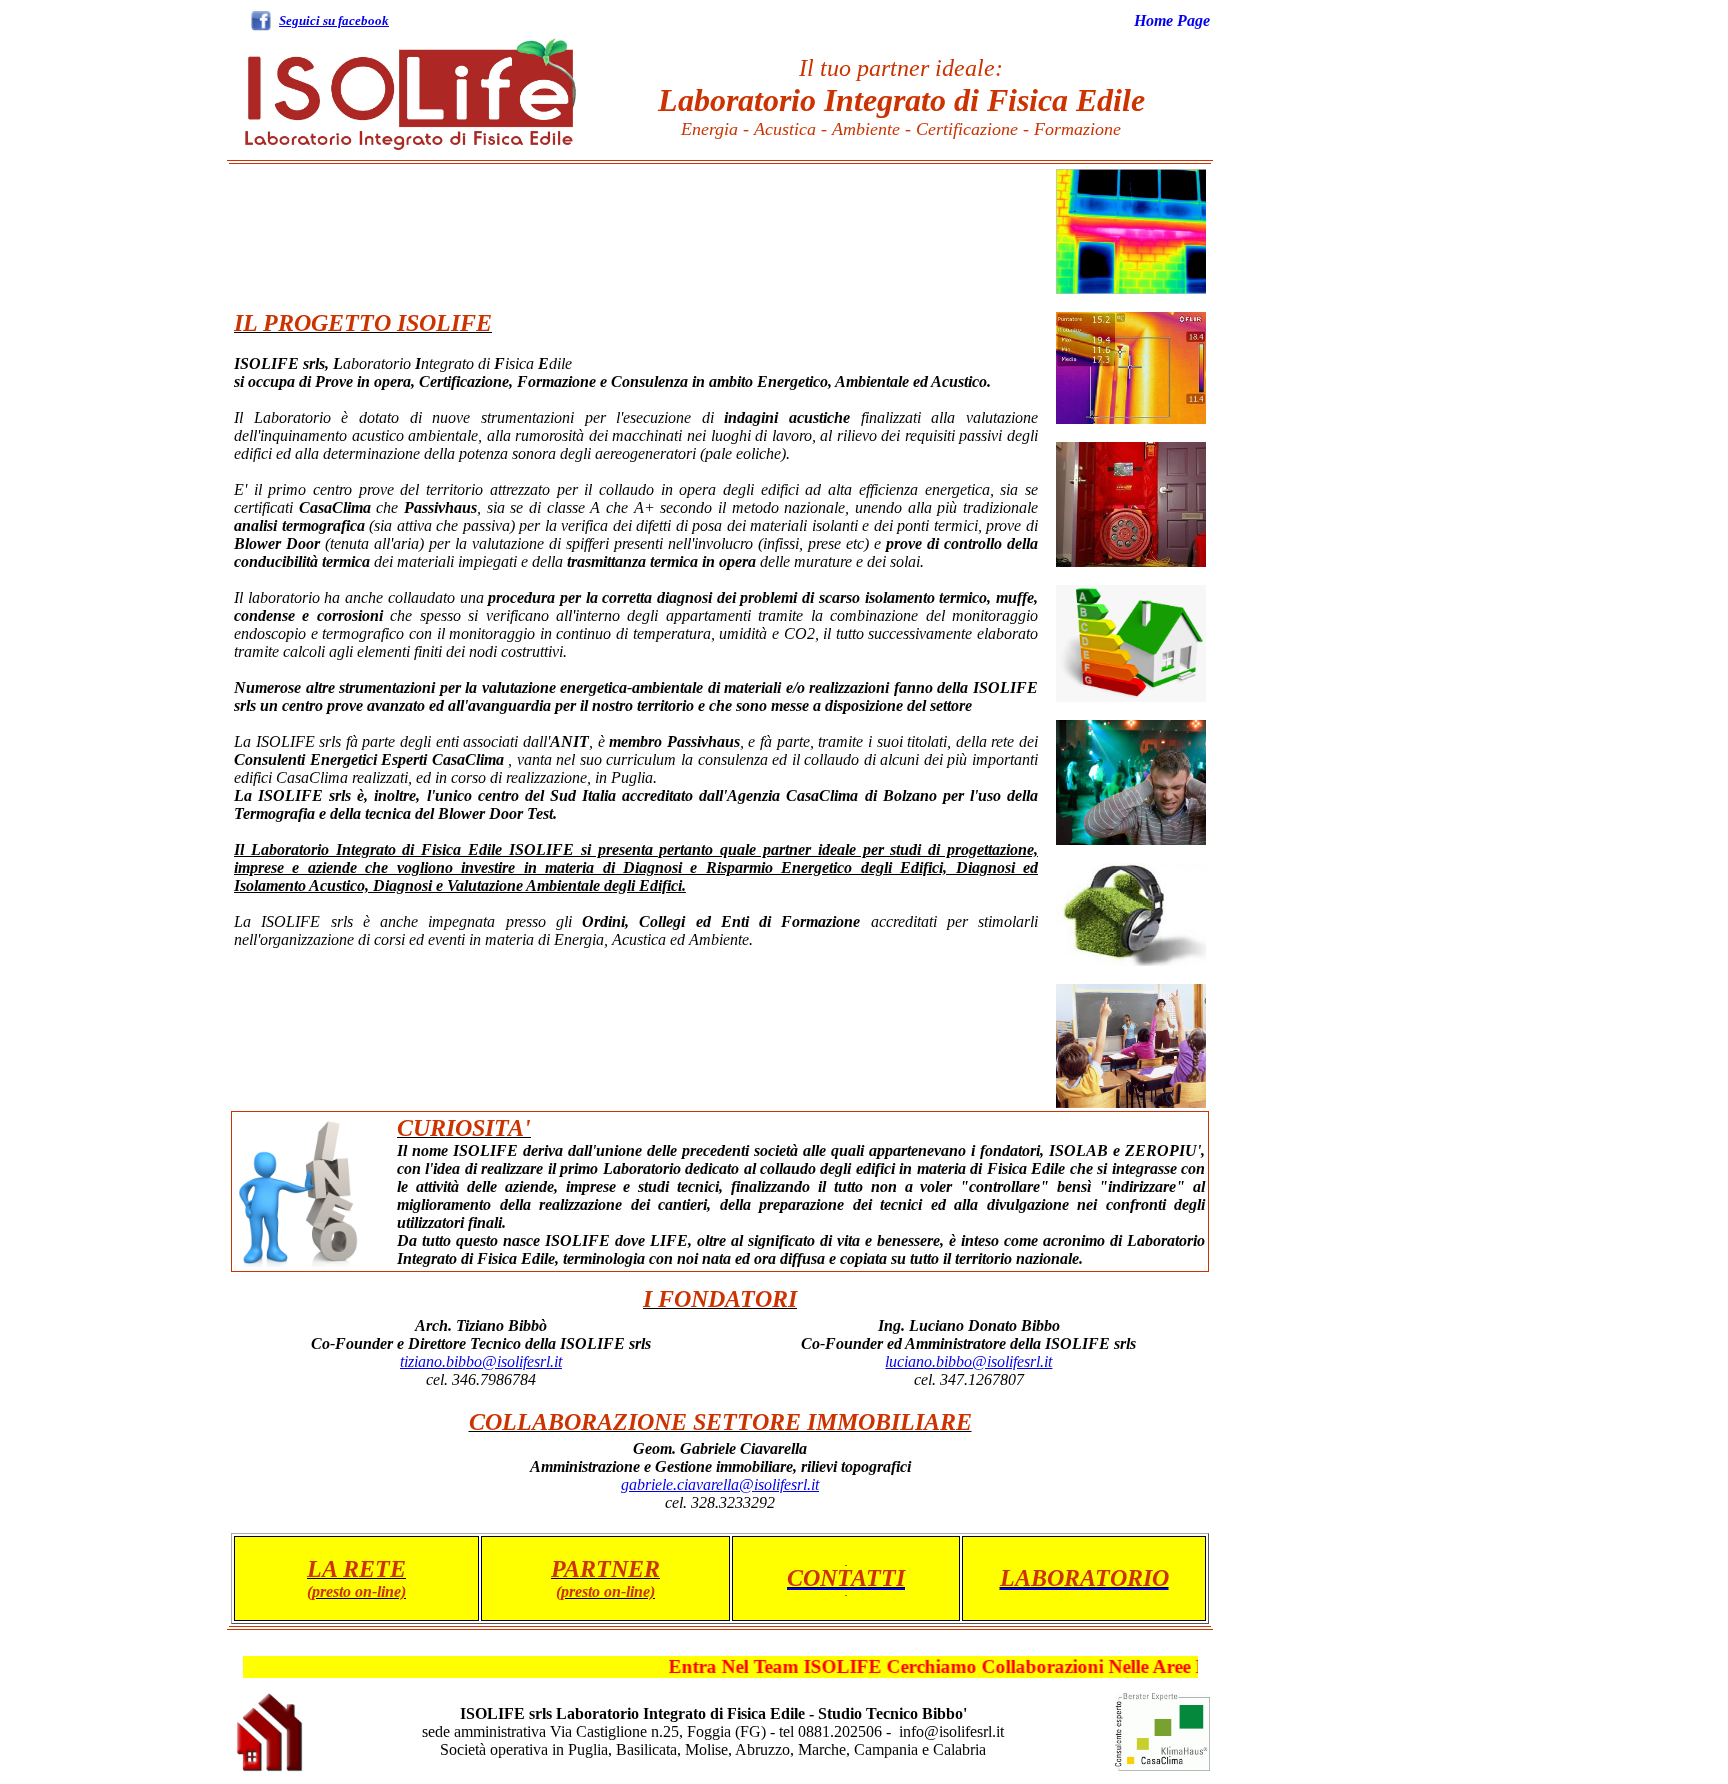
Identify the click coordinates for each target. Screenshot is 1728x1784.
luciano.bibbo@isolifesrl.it (968, 1361)
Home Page (1172, 20)
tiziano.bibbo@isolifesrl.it (481, 1361)
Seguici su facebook (334, 20)
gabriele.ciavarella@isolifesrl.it (720, 1484)
